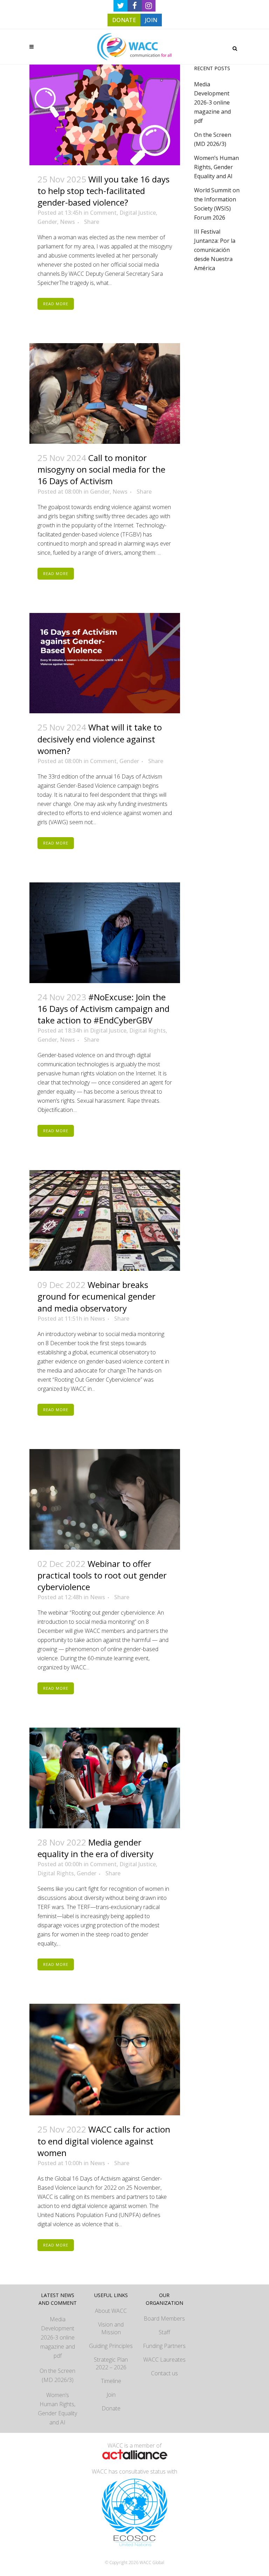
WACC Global (152, 2562)
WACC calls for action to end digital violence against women (104, 2141)
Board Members (164, 2318)
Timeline (111, 2381)
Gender (47, 222)
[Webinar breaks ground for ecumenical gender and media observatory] (105, 1220)
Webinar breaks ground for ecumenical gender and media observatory (96, 1296)
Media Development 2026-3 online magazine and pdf (212, 102)
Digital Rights (147, 1030)
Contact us (164, 2373)
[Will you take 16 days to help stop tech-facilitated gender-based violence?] (105, 115)
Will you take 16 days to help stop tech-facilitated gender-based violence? (104, 191)
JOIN (151, 20)
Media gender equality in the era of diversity (95, 1848)
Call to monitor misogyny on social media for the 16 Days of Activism (101, 469)
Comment (103, 213)
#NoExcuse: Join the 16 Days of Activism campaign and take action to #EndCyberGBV (104, 1009)
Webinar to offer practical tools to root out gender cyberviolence (102, 1575)
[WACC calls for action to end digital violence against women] (105, 2060)
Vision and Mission (111, 2328)
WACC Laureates (164, 2360)
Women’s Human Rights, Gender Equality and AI (216, 167)
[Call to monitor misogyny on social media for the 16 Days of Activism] (105, 393)
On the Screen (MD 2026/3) (57, 2375)
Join (111, 2395)
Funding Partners (164, 2346)
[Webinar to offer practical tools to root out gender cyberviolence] (105, 1499)
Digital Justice (138, 213)
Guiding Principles (111, 2346)
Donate (111, 2408)
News (67, 222)
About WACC (111, 2311)
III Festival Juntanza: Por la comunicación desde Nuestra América (215, 250)
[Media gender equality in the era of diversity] (105, 1778)
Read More (56, 304)
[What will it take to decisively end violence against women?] (105, 663)
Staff (164, 2332)
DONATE (124, 20)
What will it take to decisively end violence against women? (100, 739)
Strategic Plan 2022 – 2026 (111, 2363)
